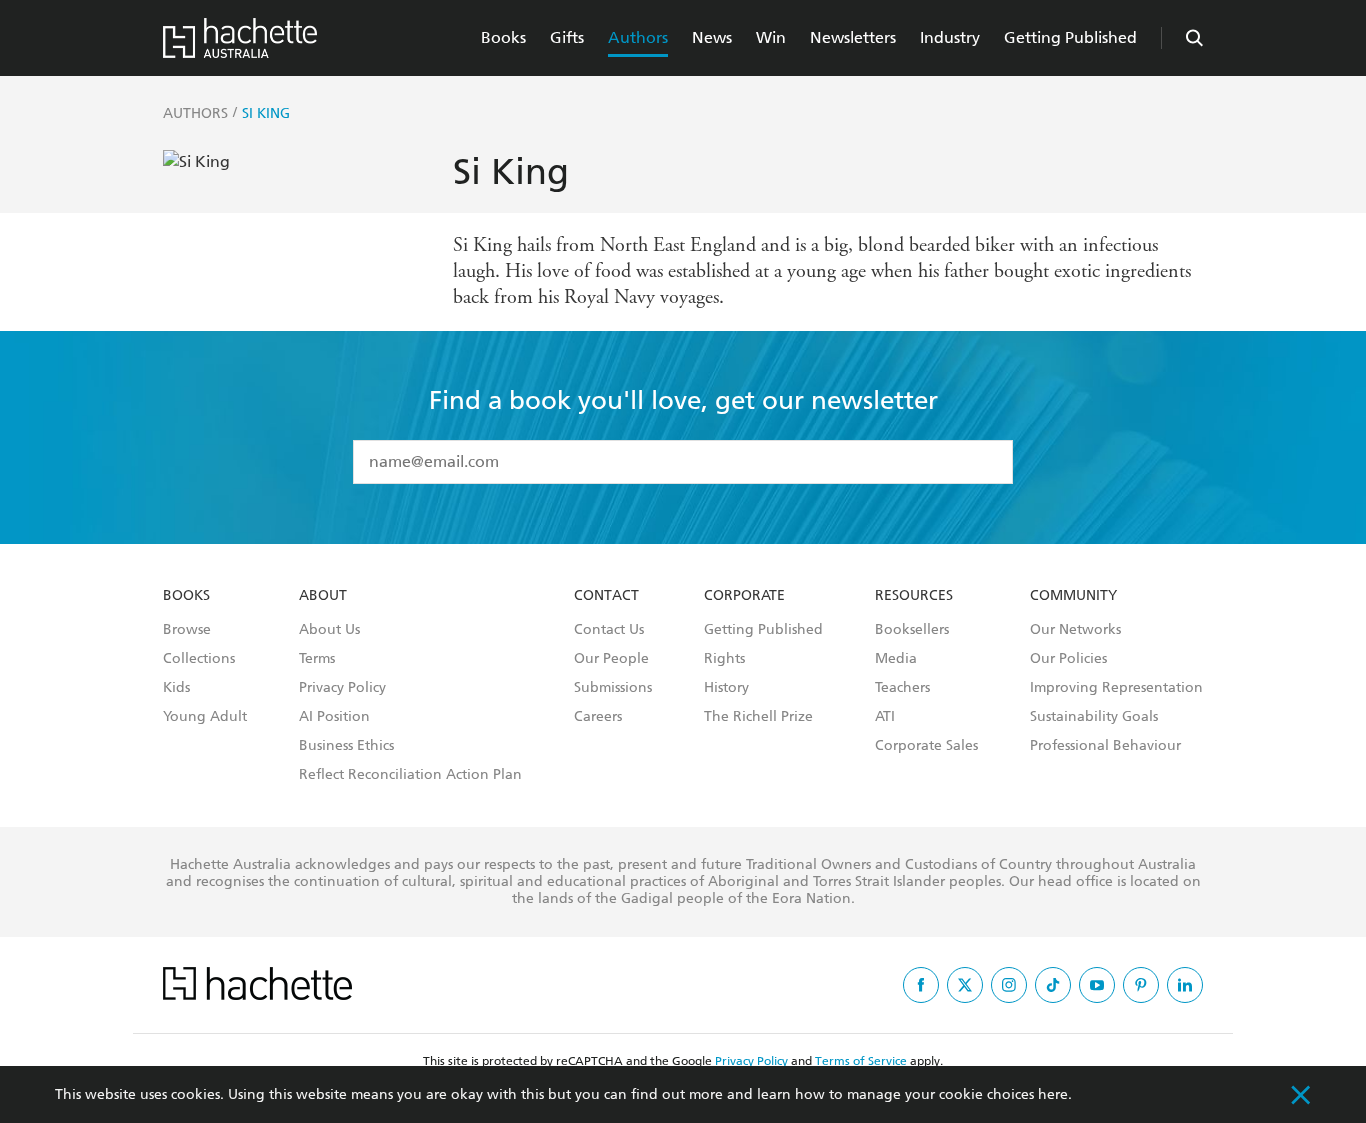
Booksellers (912, 630)
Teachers (902, 688)
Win (771, 37)
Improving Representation (1116, 688)
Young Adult (205, 717)
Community (1073, 596)
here (1053, 1094)
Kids (176, 688)
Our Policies (1068, 659)
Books (503, 37)
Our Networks (1075, 630)
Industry (950, 37)
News (712, 37)
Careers (598, 717)
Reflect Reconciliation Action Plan (410, 775)
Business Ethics (346, 746)
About (323, 596)
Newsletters (853, 37)
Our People (611, 659)
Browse (187, 630)
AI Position (334, 717)
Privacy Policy (342, 688)
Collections (199, 659)
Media (896, 659)
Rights (724, 659)
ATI (885, 717)
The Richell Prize (758, 717)
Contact (606, 596)
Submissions (613, 688)
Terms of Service (861, 1061)
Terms (317, 659)
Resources (914, 596)
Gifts (567, 37)
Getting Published (1070, 37)
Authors (638, 37)
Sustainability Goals (1094, 717)
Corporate (744, 596)
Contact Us (609, 630)
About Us (329, 630)
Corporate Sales (926, 746)
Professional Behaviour (1105, 746)
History (726, 688)
